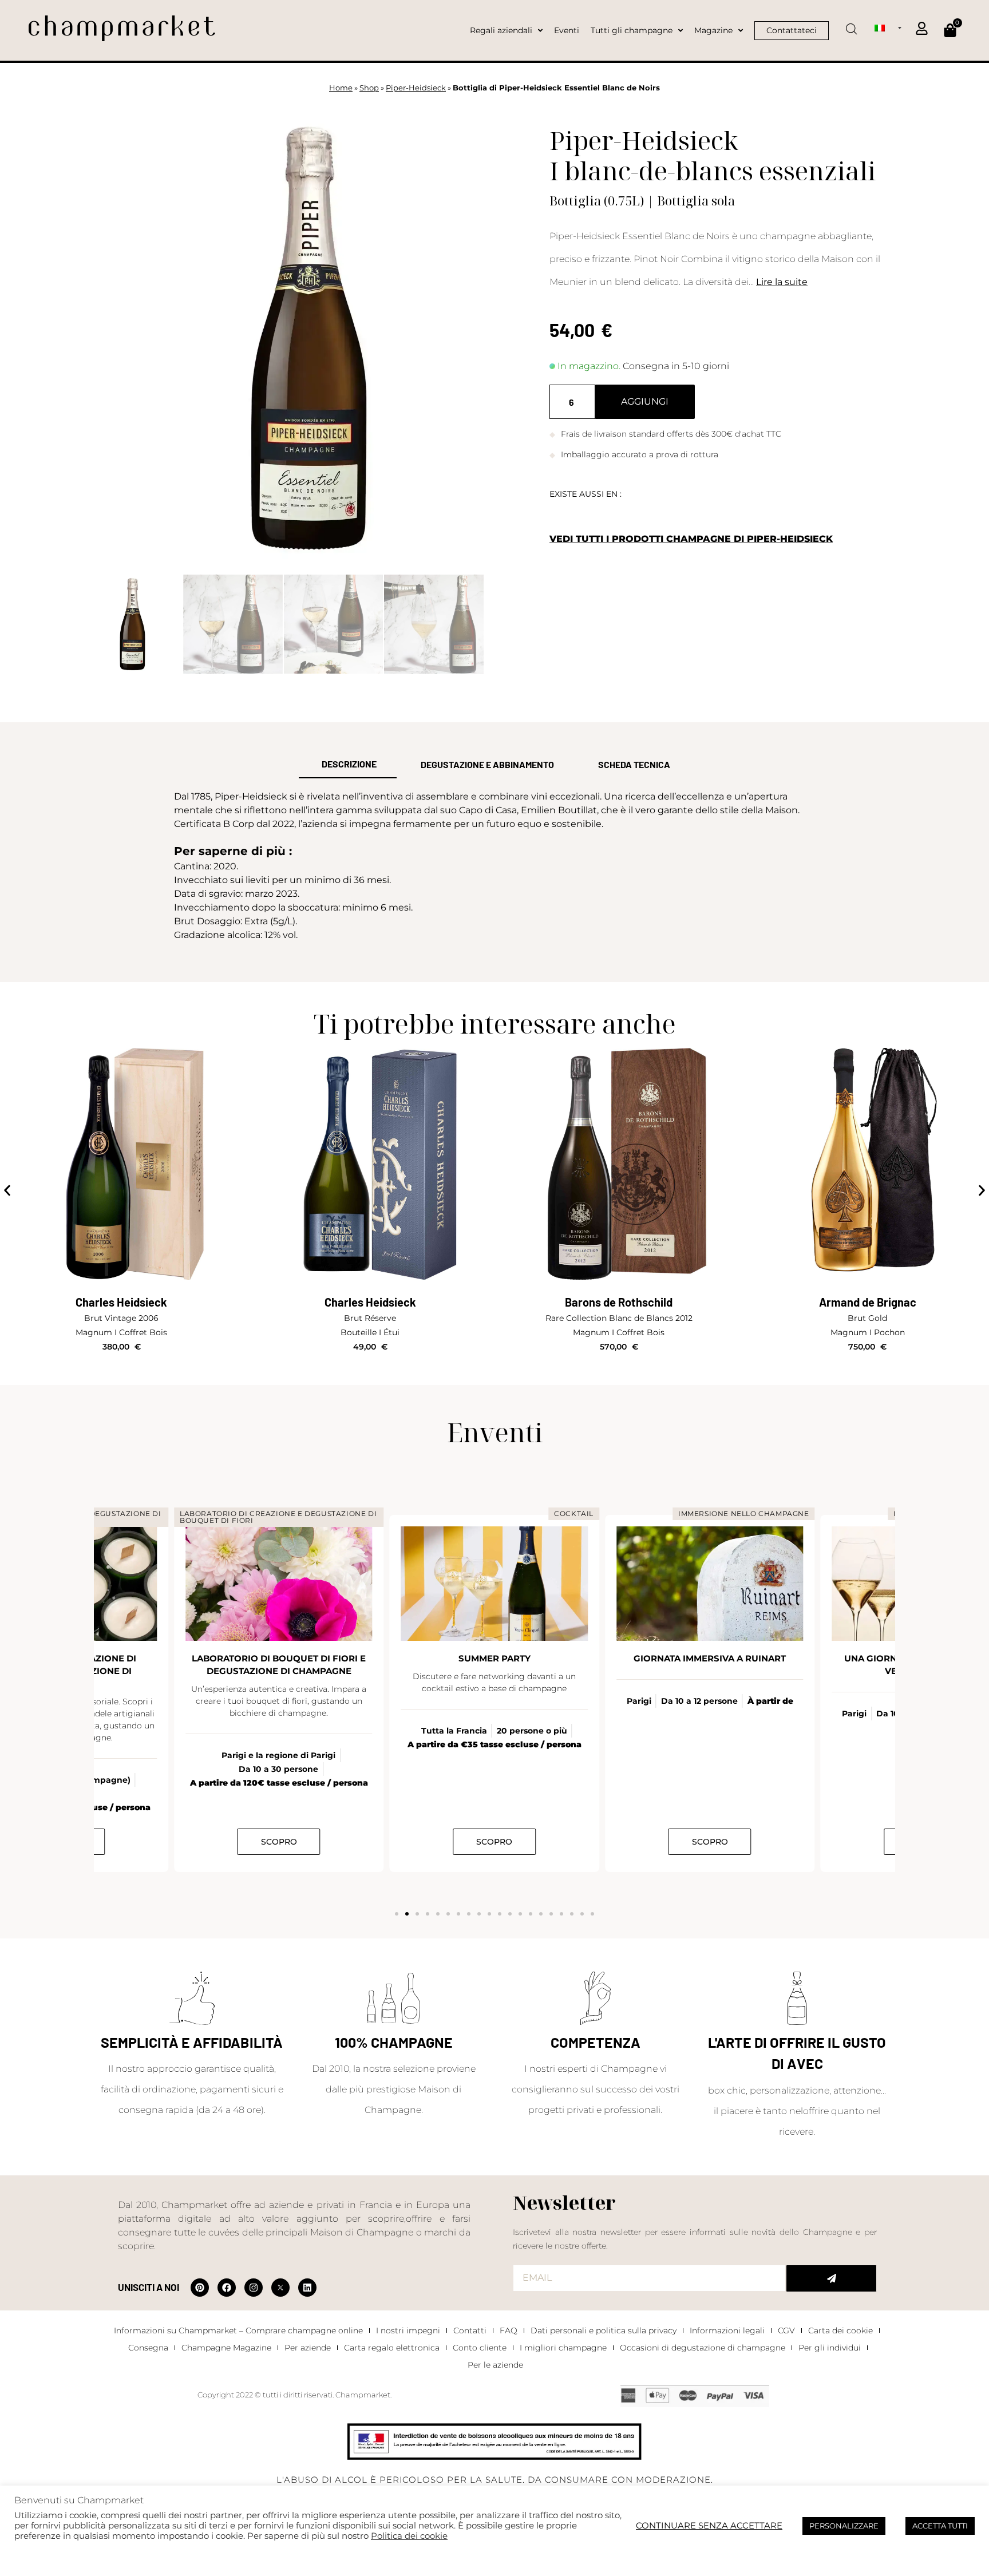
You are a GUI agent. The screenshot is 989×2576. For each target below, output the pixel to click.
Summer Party (279, 1658)
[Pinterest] (200, 2288)
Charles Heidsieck (121, 1302)
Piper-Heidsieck (416, 88)
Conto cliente (480, 2348)
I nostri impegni (408, 2330)
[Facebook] (227, 2288)
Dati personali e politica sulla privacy (604, 2330)
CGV (786, 2330)
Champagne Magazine (226, 2348)
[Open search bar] (852, 25)
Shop (369, 88)
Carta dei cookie (840, 2330)
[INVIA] (831, 2278)
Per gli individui (830, 2348)
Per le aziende (495, 2365)
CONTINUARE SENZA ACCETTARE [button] (709, 2526)
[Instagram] (254, 2288)
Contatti (470, 2330)
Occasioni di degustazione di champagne (703, 2348)
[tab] (348, 765)
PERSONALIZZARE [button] (844, 2526)
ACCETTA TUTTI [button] (940, 2526)
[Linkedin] (307, 2288)
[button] (7, 1191)
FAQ (509, 2330)
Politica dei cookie (409, 2536)
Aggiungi (645, 401)
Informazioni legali (727, 2330)
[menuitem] (888, 27)
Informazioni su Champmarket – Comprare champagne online (238, 2330)
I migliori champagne (563, 2348)
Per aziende (308, 2348)
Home (341, 88)
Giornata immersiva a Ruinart (494, 1658)
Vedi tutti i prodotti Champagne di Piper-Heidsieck (691, 539)
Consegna (148, 2348)
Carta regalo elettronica (392, 2348)
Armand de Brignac (619, 1302)
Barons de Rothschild (370, 1302)
